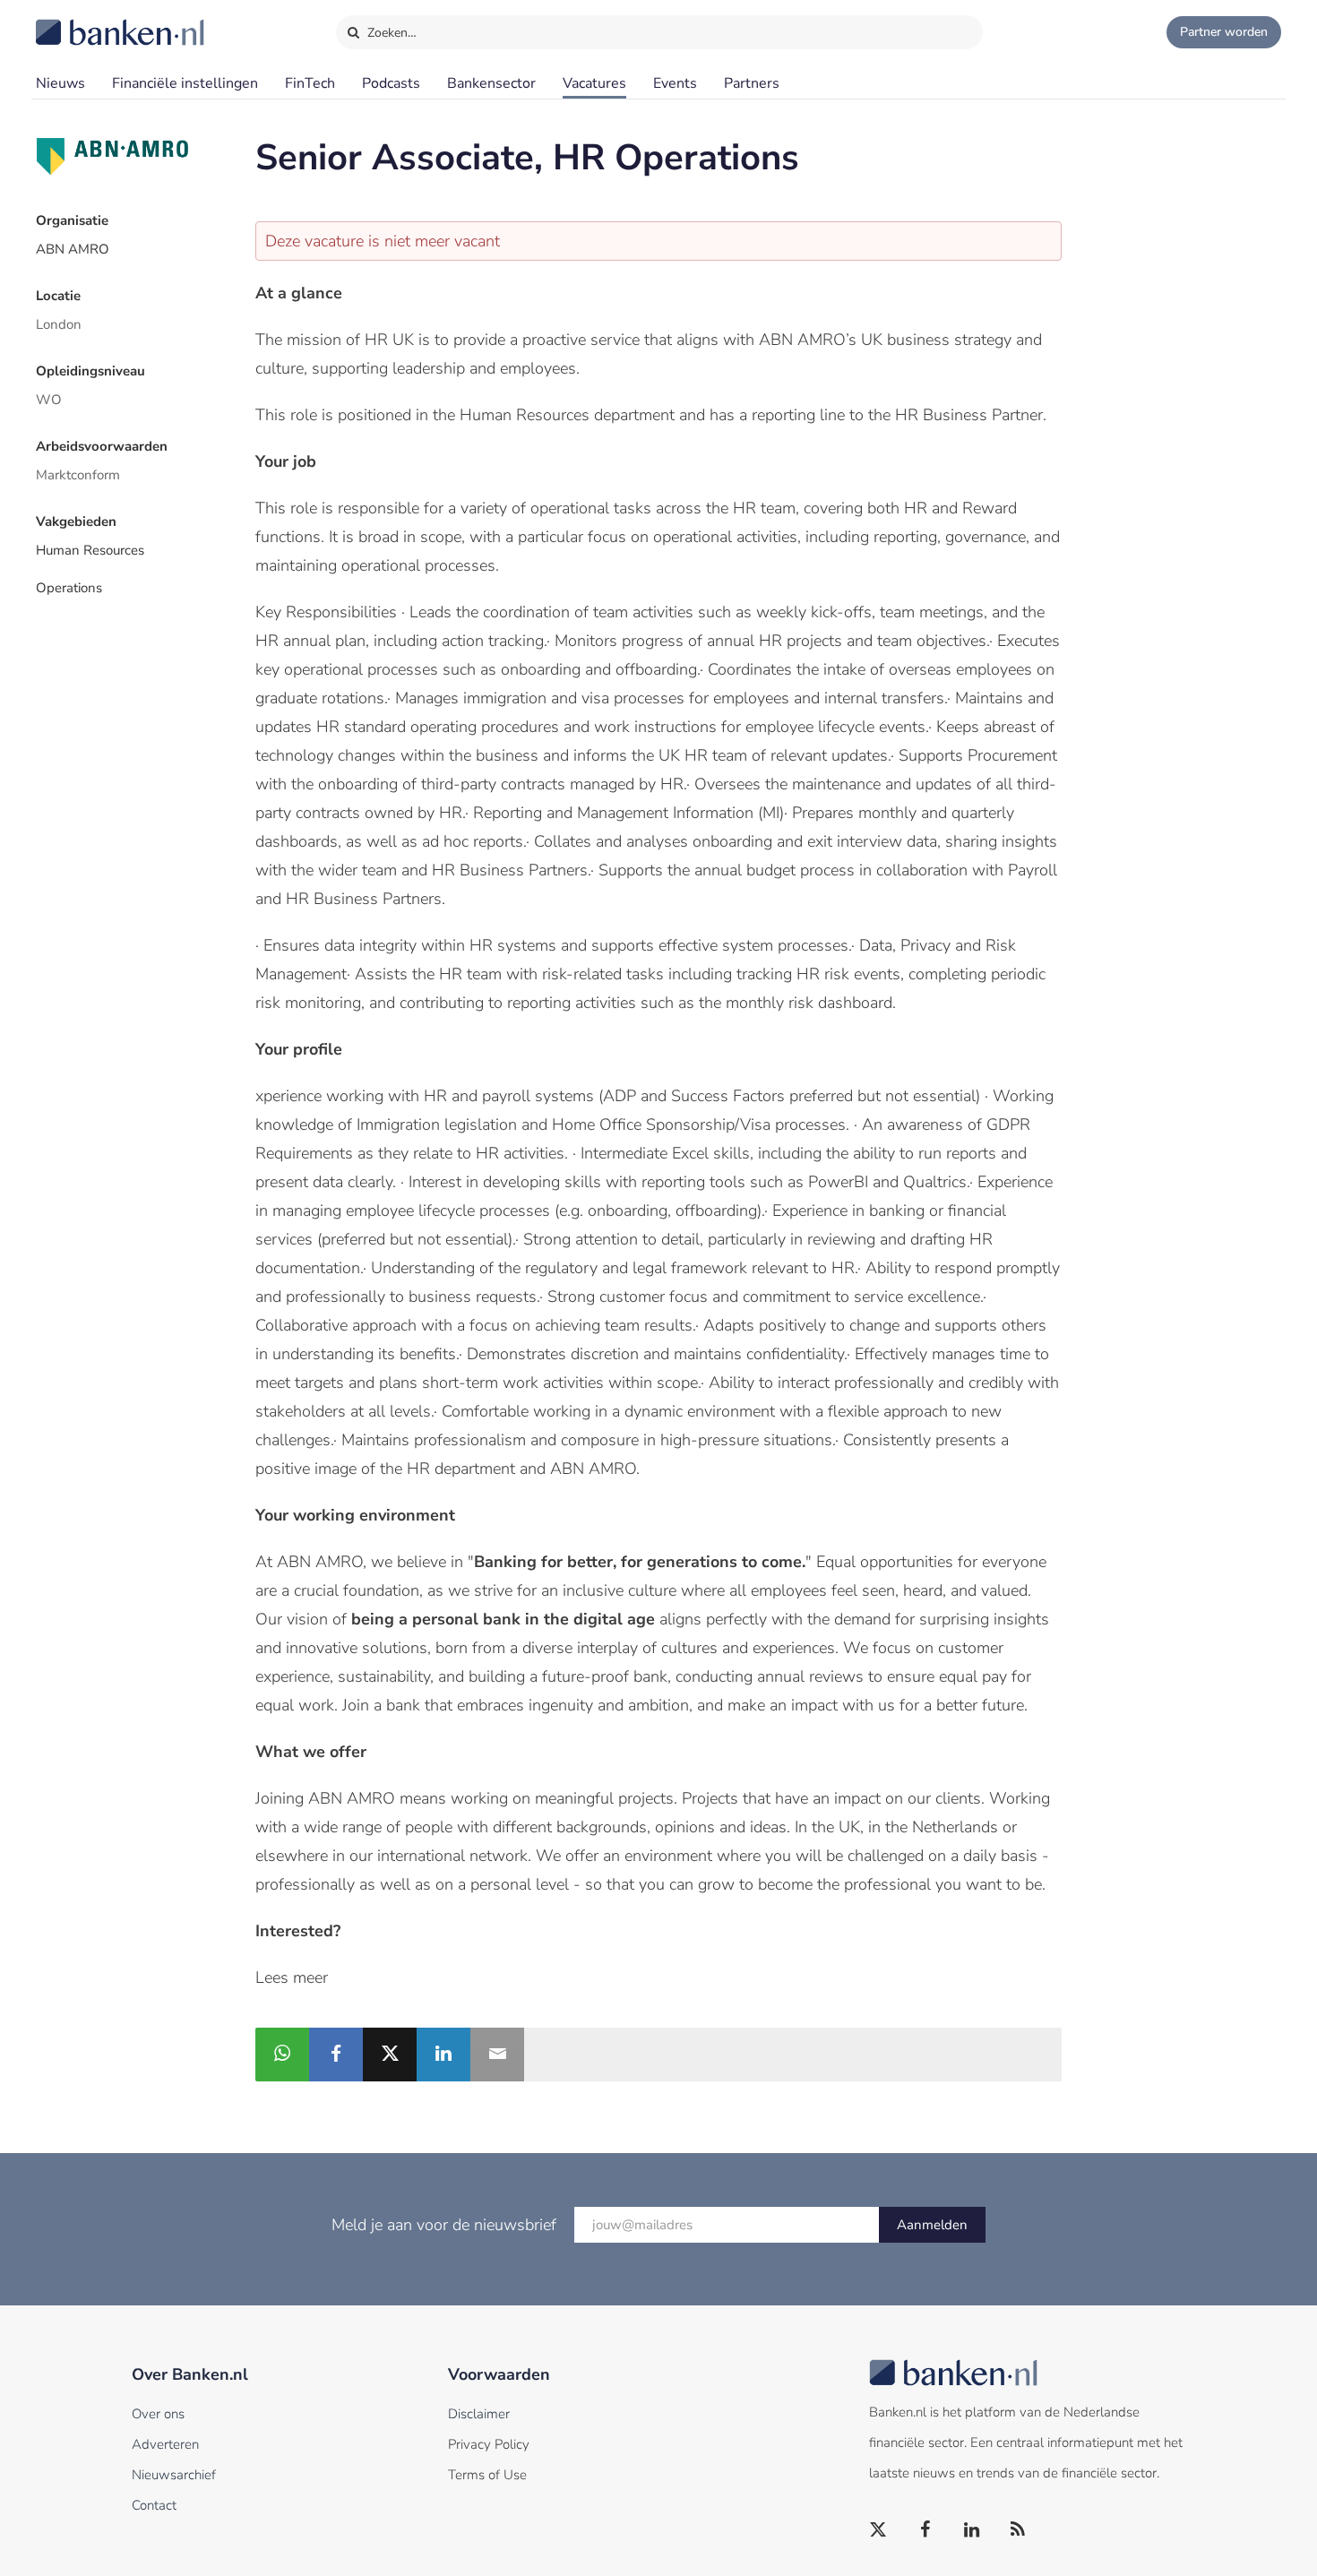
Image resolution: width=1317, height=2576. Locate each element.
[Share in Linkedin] (443, 2055)
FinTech (310, 83)
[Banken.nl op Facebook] (925, 2530)
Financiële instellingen (185, 83)
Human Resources (90, 550)
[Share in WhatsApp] (282, 2055)
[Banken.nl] (76, 21)
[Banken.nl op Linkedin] (972, 2530)
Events (675, 83)
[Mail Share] (497, 2055)
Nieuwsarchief (174, 2475)
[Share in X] (390, 2055)
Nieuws (60, 83)
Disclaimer (479, 2414)
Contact (154, 2505)
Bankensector (491, 83)
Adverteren (165, 2444)
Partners (752, 83)
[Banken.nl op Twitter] (879, 2530)
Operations (69, 588)
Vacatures (594, 83)
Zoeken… (390, 33)
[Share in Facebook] (336, 2055)
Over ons (158, 2414)
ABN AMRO (73, 249)
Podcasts (391, 83)
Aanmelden (932, 2225)
